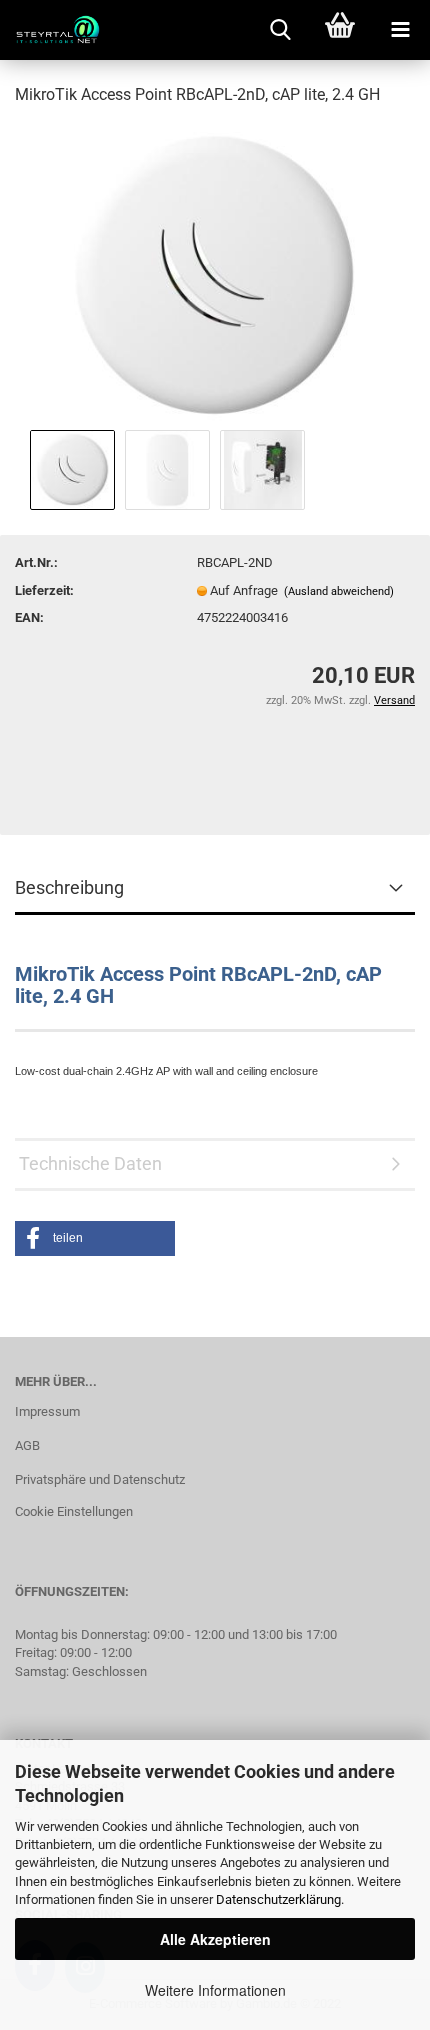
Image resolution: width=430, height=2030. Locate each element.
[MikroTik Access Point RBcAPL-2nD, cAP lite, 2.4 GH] (215, 273)
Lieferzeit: (44, 590)
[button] (95, 1238)
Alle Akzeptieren (215, 1939)
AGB (27, 1445)
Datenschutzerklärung (278, 1899)
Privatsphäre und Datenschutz (100, 1479)
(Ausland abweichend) (339, 591)
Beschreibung (69, 887)
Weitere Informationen (215, 1990)
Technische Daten (90, 1163)
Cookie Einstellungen (74, 1511)
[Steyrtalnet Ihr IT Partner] (50, 30)
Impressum (47, 1411)
